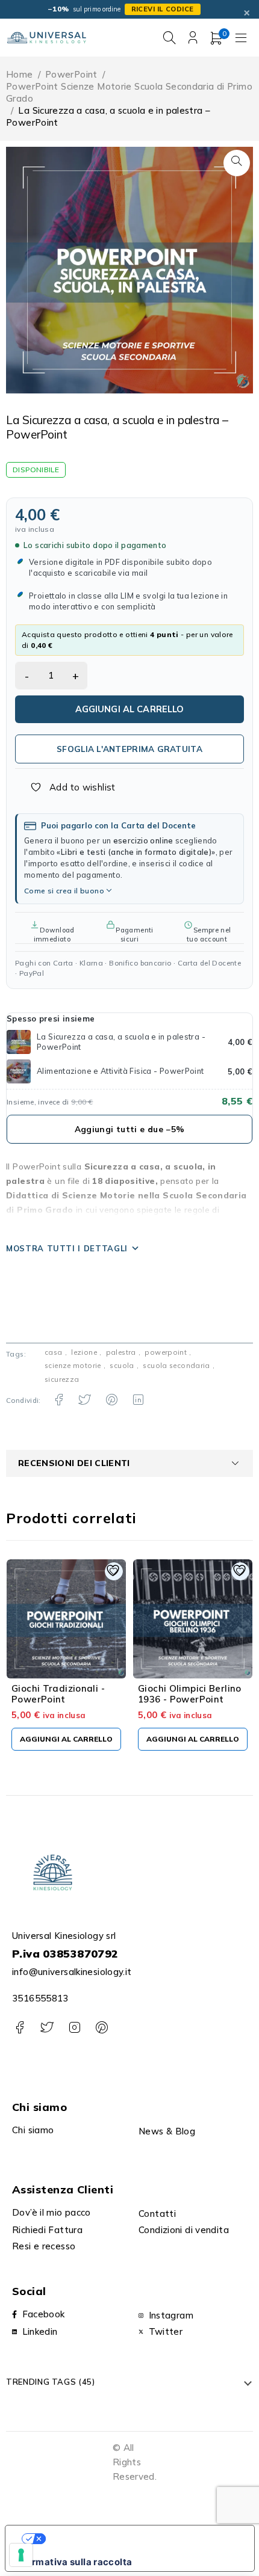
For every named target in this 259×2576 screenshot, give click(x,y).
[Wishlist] (66, 787)
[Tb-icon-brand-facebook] (20, 2028)
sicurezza (62, 1379)
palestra (121, 1352)
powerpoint (166, 1352)
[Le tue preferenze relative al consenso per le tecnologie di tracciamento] (21, 2555)
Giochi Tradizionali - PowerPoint (58, 1694)
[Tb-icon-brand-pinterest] (101, 2028)
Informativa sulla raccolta (73, 2562)
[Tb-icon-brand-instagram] (74, 2028)
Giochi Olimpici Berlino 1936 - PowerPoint (190, 1694)
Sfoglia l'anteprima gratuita (129, 749)
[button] (237, 163)
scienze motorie (73, 1365)
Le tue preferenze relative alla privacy (141, 2539)
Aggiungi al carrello (130, 709)
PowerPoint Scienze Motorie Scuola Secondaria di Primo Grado (129, 92)
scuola (122, 1365)
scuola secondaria (176, 1365)
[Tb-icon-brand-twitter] (47, 2028)
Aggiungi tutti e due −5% (130, 1129)
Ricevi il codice (163, 9)
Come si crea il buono (64, 891)
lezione (84, 1352)
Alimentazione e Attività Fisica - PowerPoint (120, 1071)
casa (54, 1352)
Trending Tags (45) (51, 2382)
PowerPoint (71, 74)
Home (20, 74)
